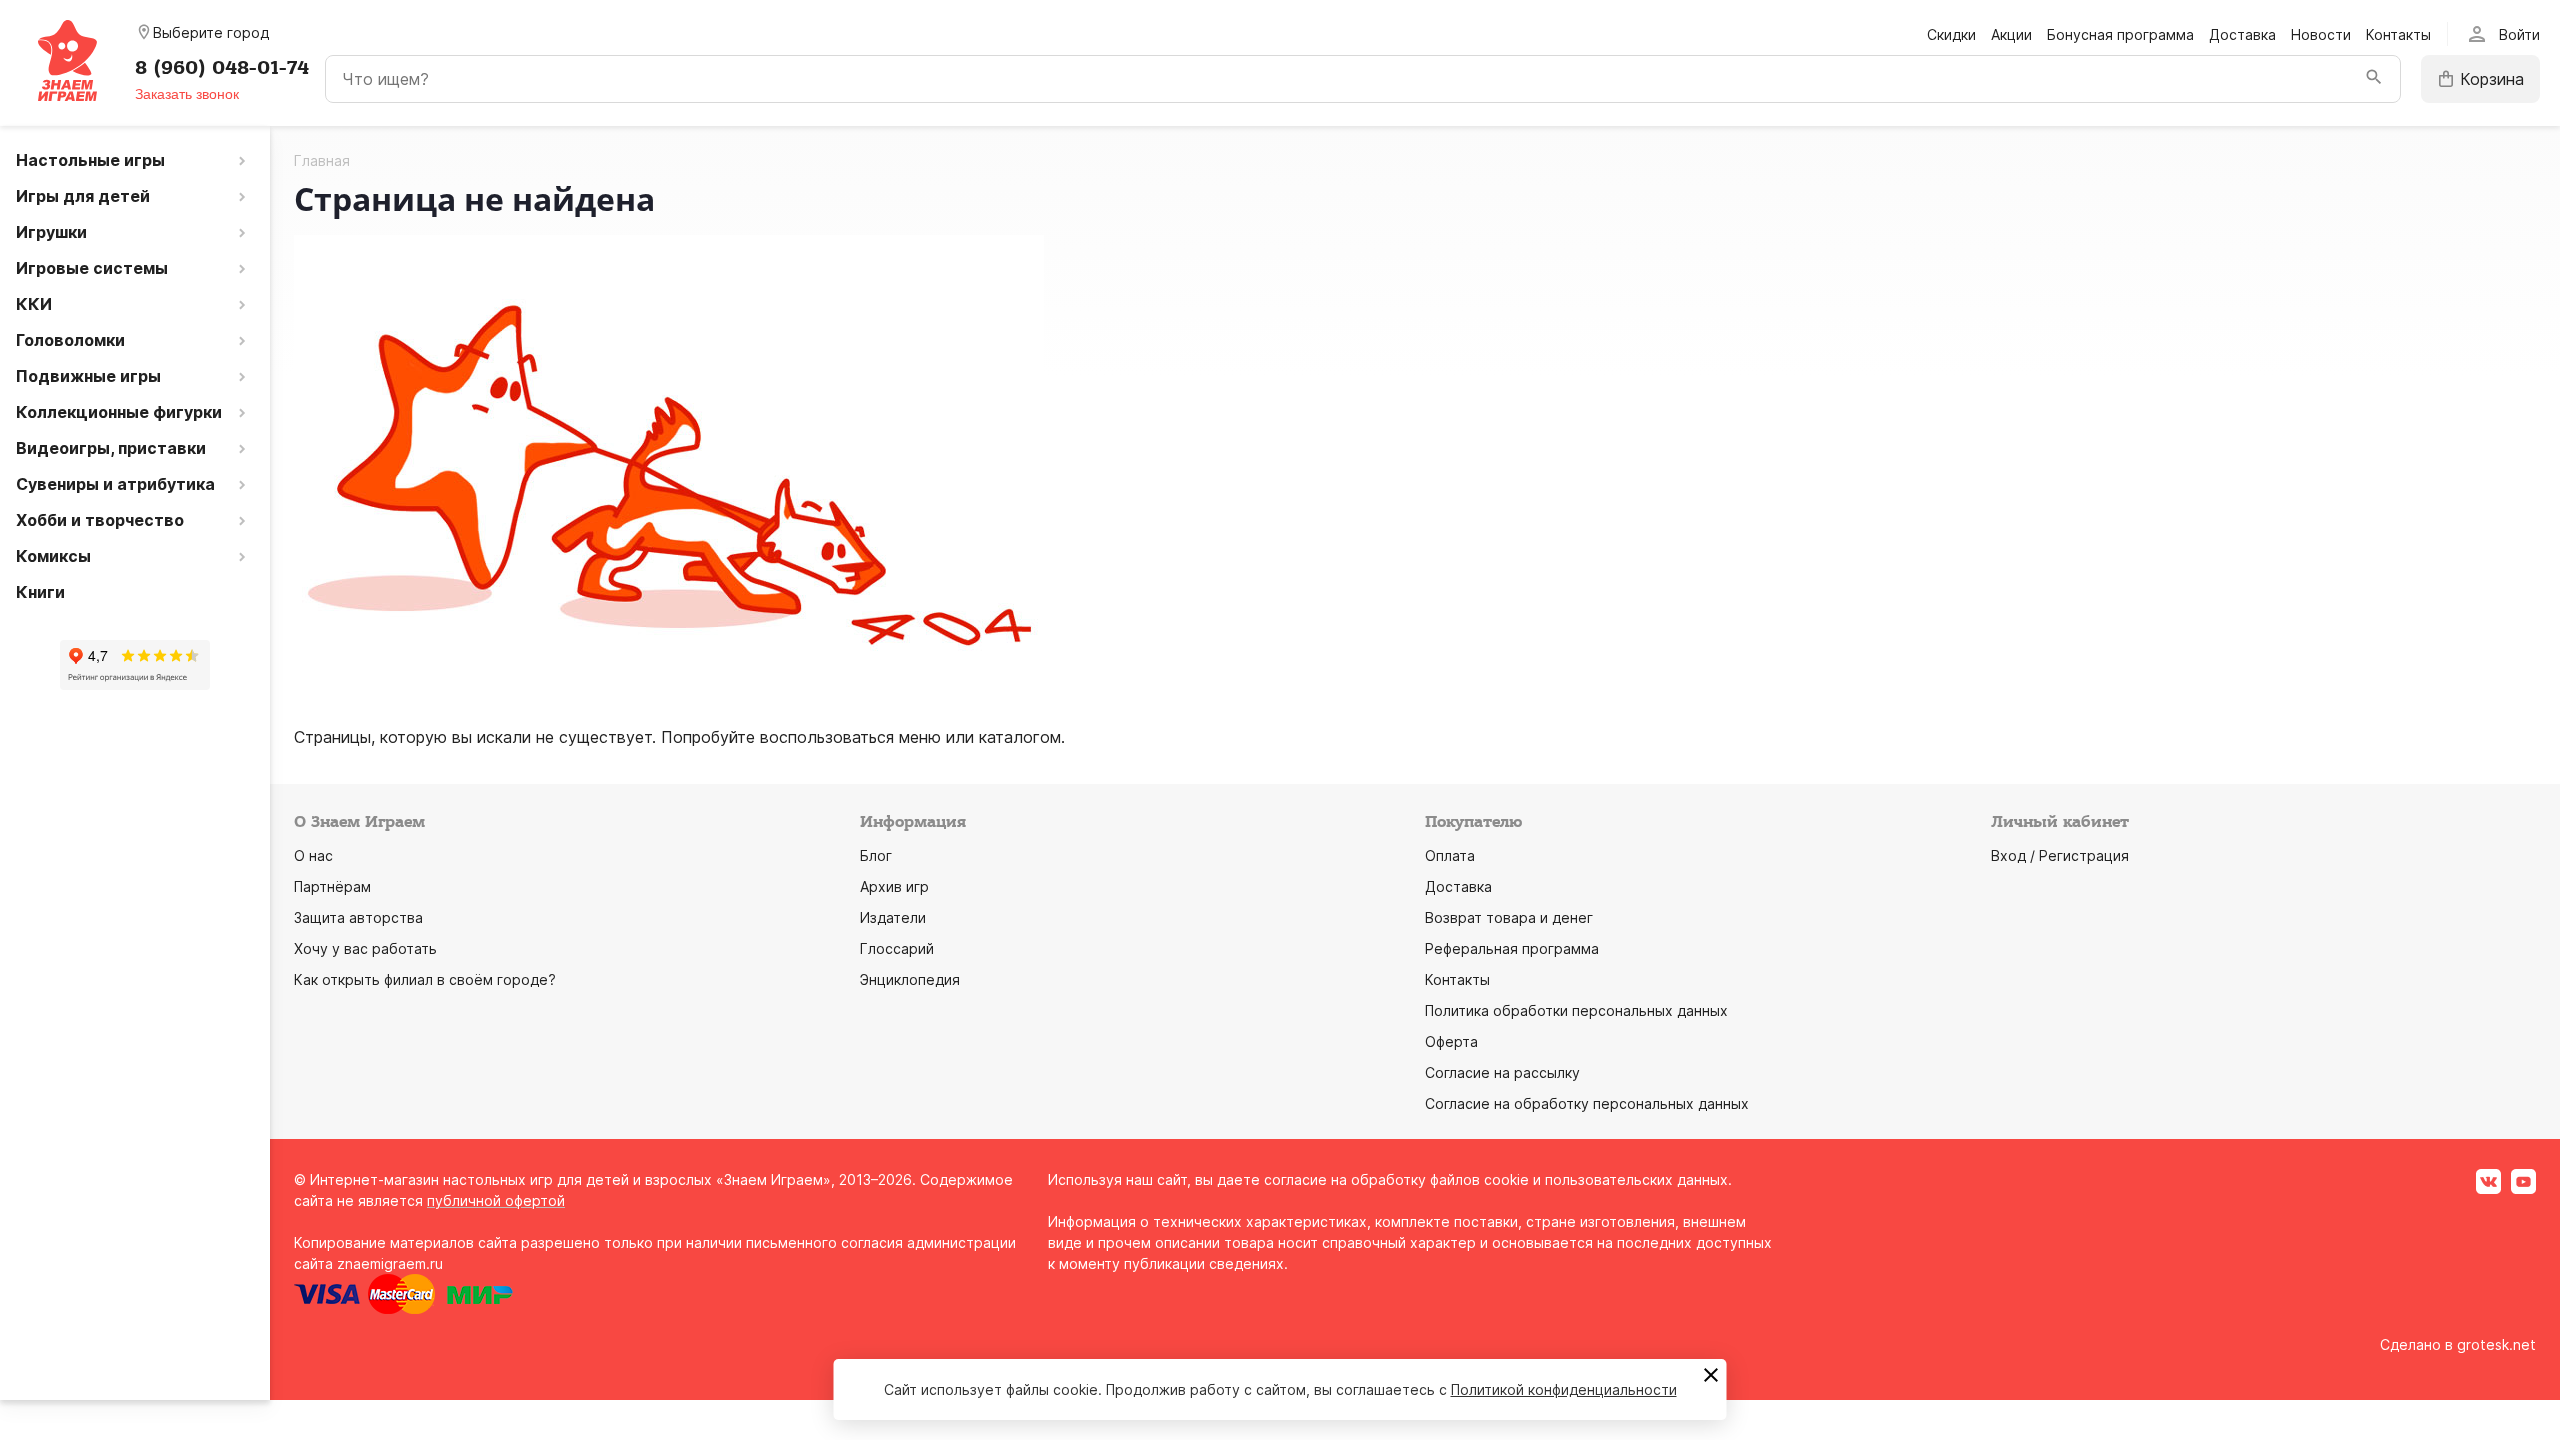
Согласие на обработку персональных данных (1587, 1103)
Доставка (2242, 34)
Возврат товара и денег (1509, 917)
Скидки (1951, 34)
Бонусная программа (2120, 34)
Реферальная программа (1512, 948)
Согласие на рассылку (1502, 1072)
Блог (876, 855)
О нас (313, 855)
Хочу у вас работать (365, 948)
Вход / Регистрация (2060, 855)
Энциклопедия (910, 979)
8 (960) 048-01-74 (222, 68)
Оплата (1450, 855)
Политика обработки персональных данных (1576, 1010)
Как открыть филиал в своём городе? (425, 979)
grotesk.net (2496, 1344)
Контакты (2398, 34)
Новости (2321, 34)
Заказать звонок (187, 94)
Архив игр (894, 886)
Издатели (893, 917)
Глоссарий (897, 948)
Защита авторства (358, 917)
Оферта (1451, 1041)
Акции (2011, 34)
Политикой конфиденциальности (1564, 1389)
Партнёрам (332, 886)
